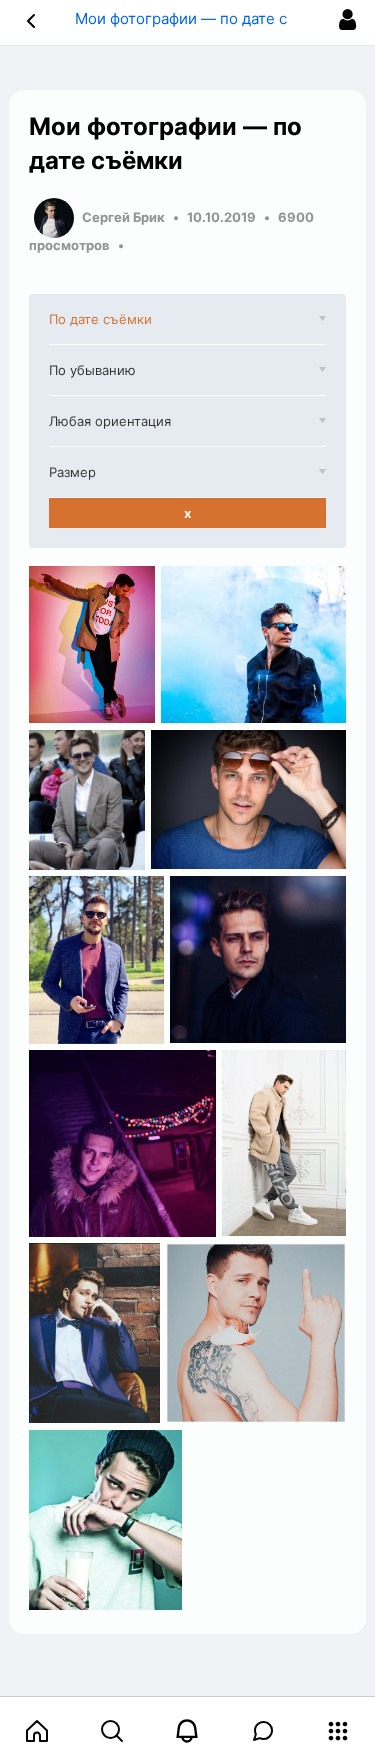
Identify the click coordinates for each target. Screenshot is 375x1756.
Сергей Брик (123, 217)
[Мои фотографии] (92, 645)
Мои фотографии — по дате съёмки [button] (204, 18)
